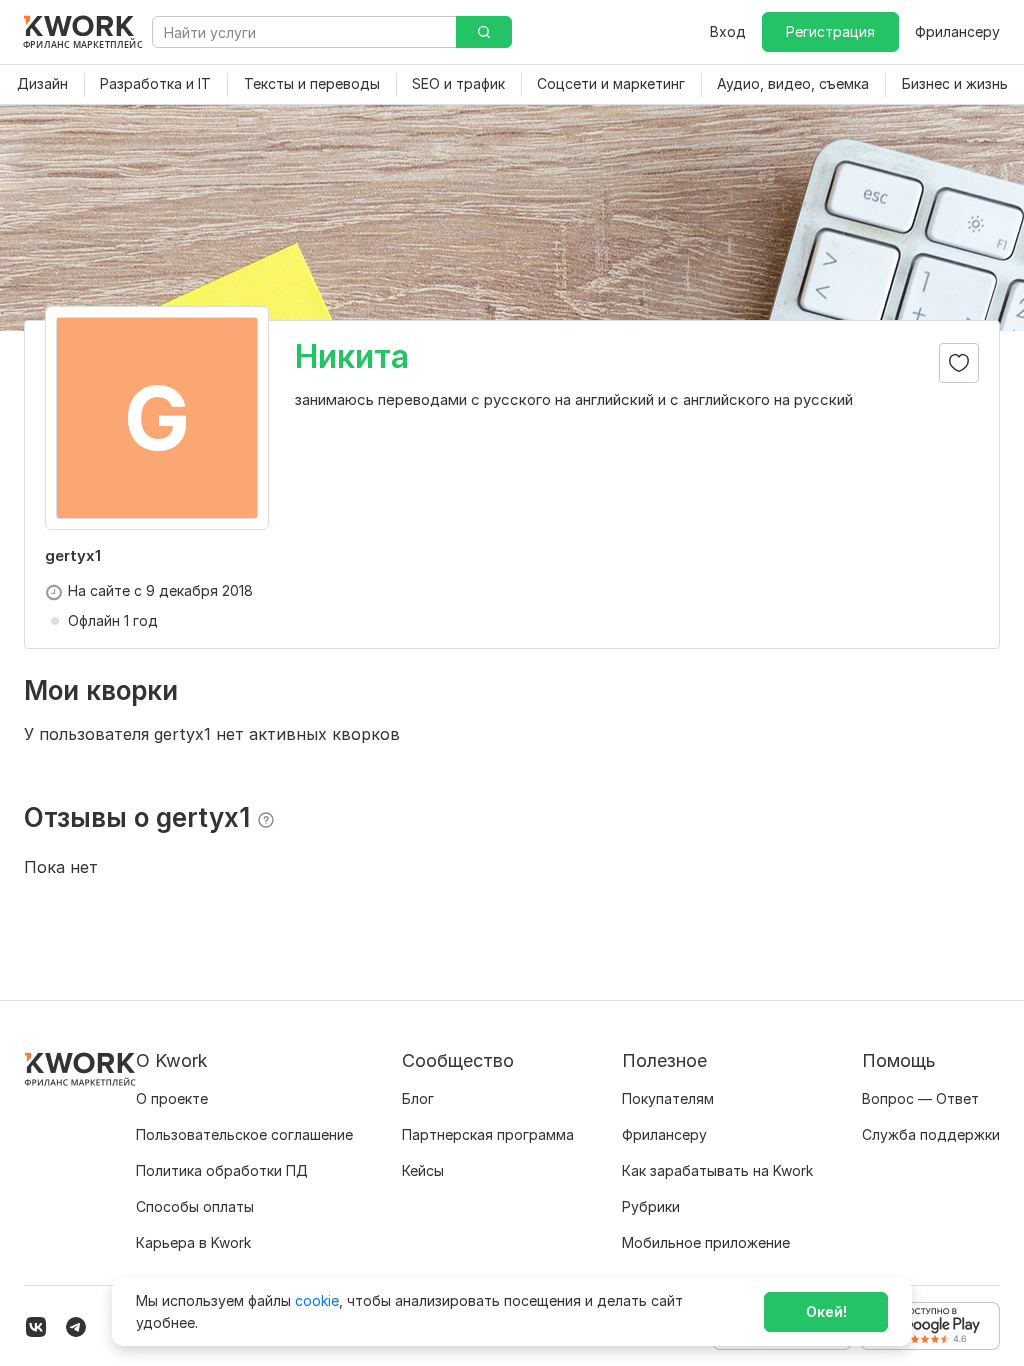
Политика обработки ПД (222, 1170)
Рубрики (651, 1206)
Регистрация (830, 31)
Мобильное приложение (706, 1242)
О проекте (172, 1098)
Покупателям (668, 1098)
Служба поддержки (931, 1134)
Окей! (826, 1311)
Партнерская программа (488, 1134)
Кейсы (423, 1170)
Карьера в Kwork (193, 1242)
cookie (317, 1300)
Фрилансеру (957, 31)
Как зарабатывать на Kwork (717, 1170)
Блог (418, 1098)
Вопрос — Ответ (920, 1098)
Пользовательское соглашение (244, 1134)
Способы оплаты (195, 1206)
